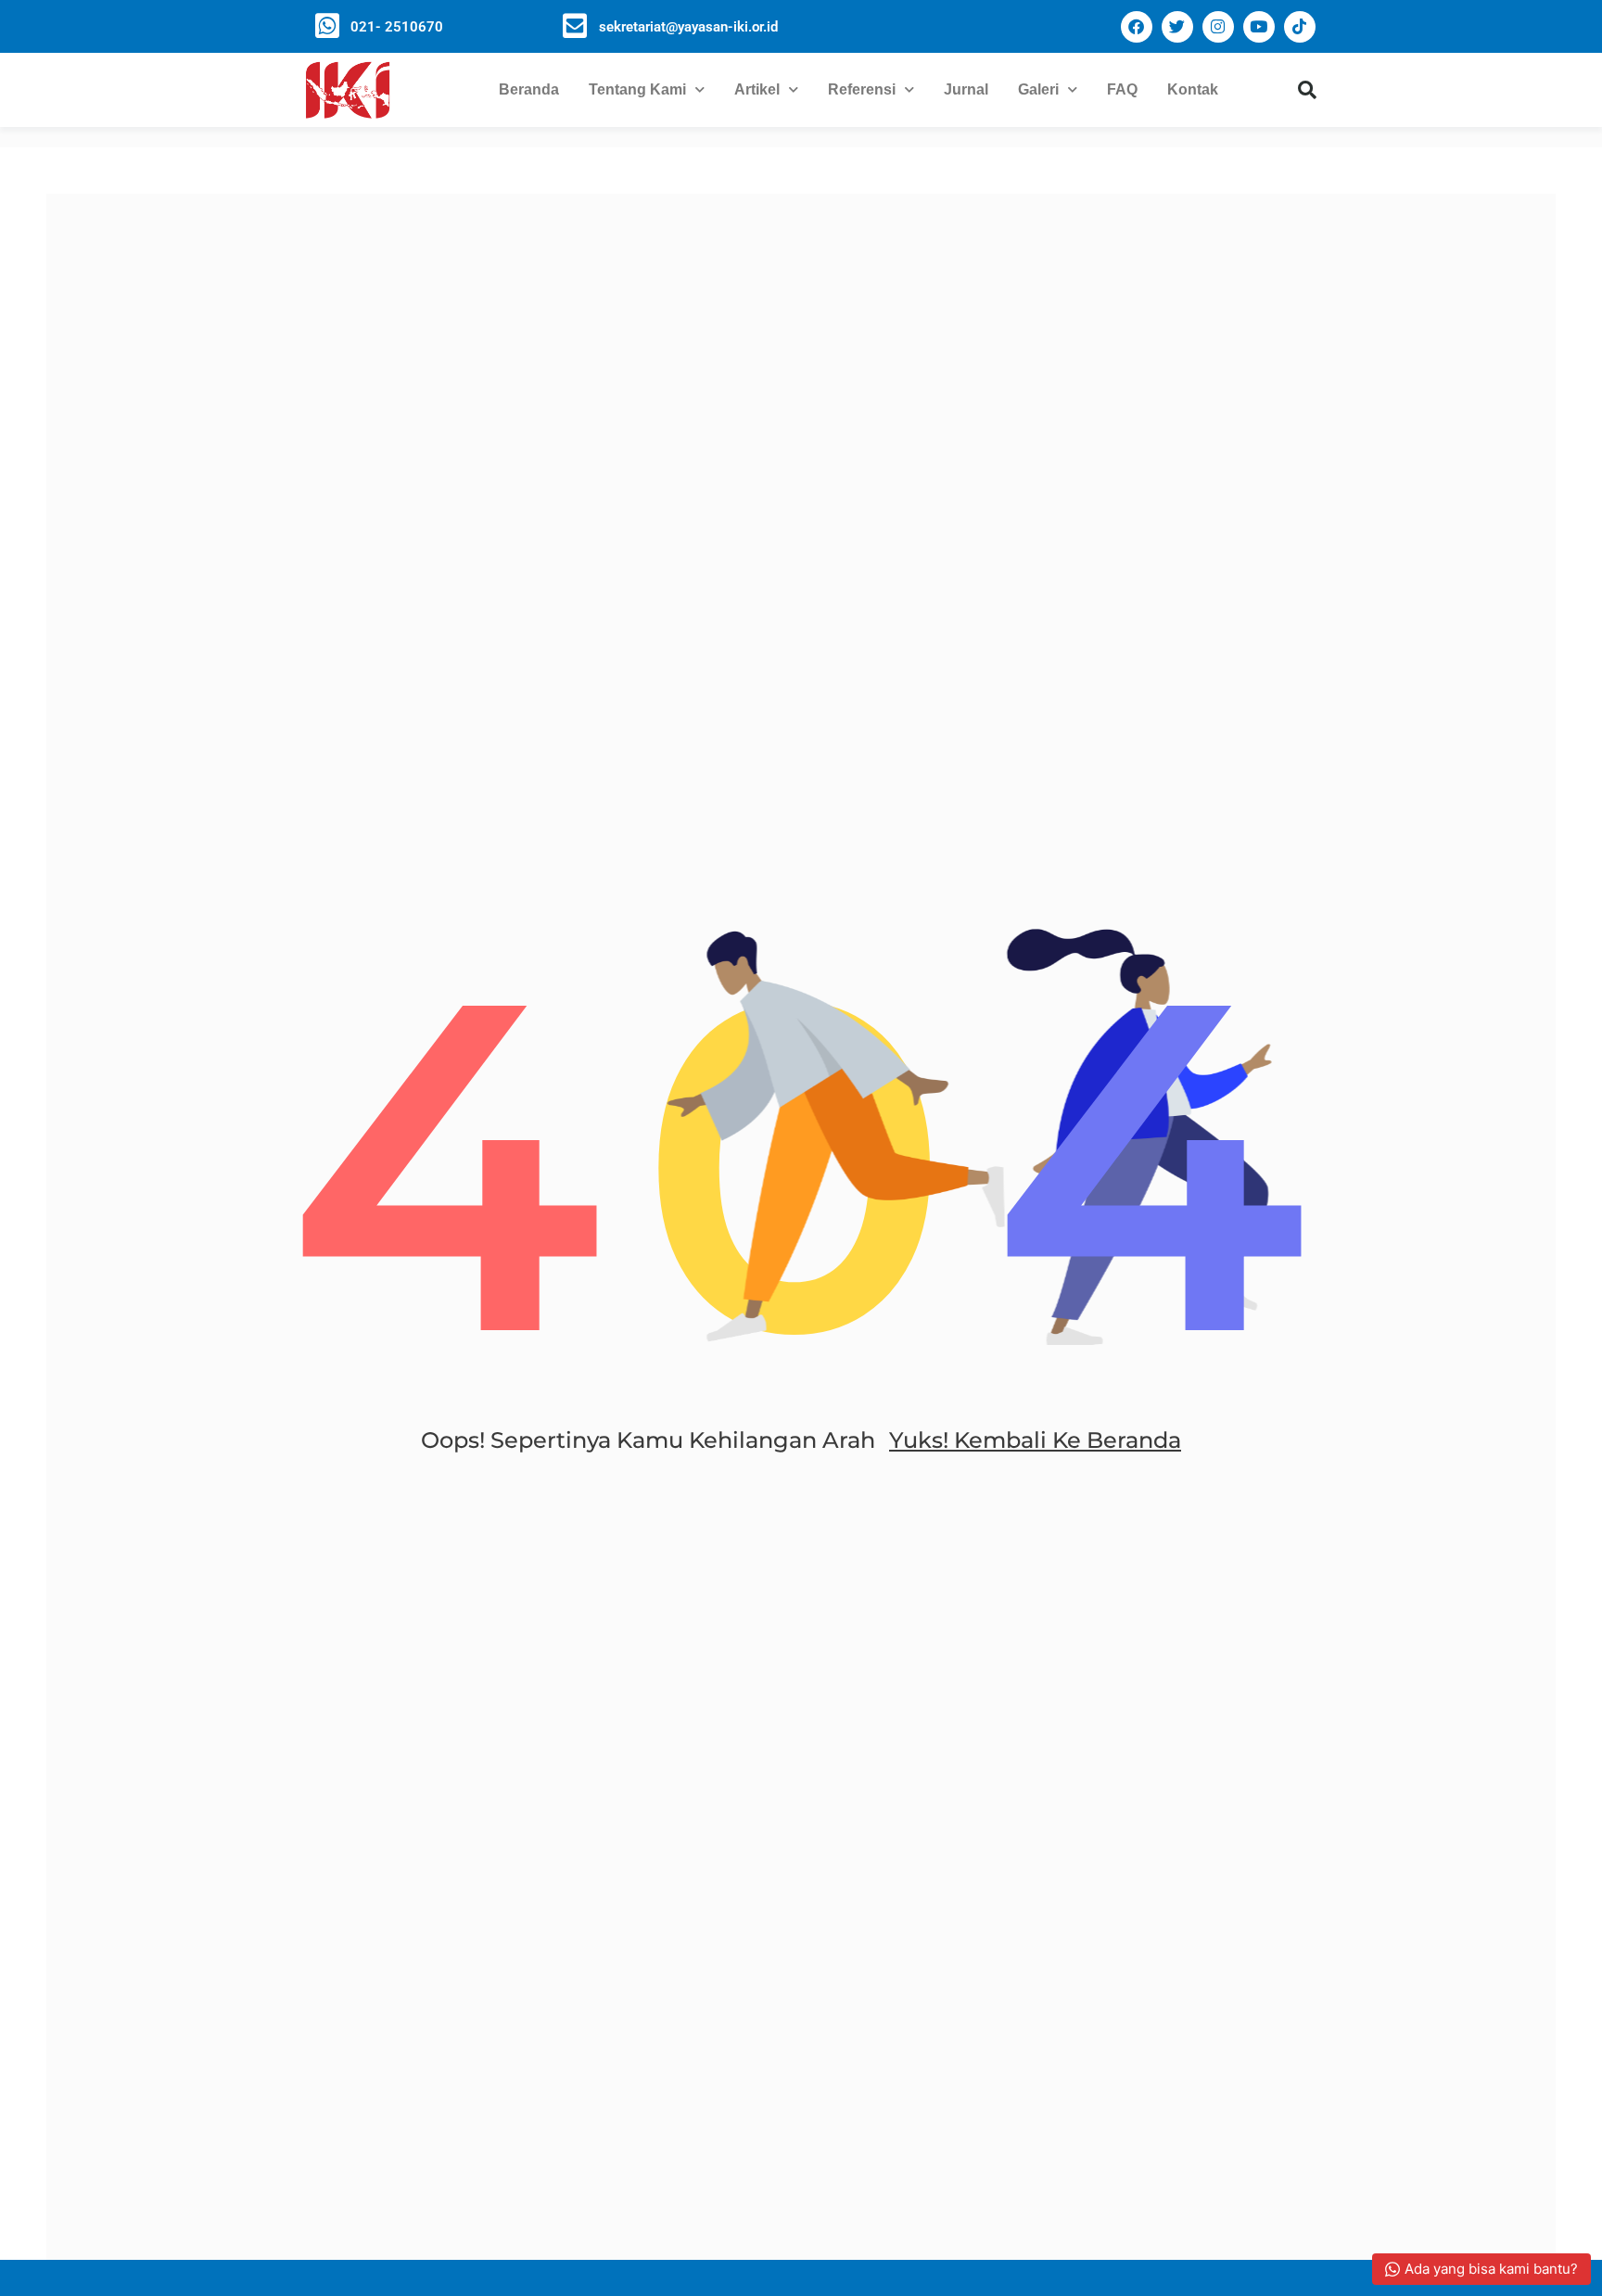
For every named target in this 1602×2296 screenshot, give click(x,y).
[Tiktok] (1300, 27)
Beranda (529, 89)
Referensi (862, 89)
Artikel (757, 89)
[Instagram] (1218, 27)
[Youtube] (1259, 27)
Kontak (1193, 89)
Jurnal (966, 89)
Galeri (1038, 89)
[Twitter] (1177, 27)
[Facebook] (1137, 27)
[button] (1307, 90)
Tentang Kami (637, 89)
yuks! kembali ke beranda (1035, 1440)
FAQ (1122, 89)
